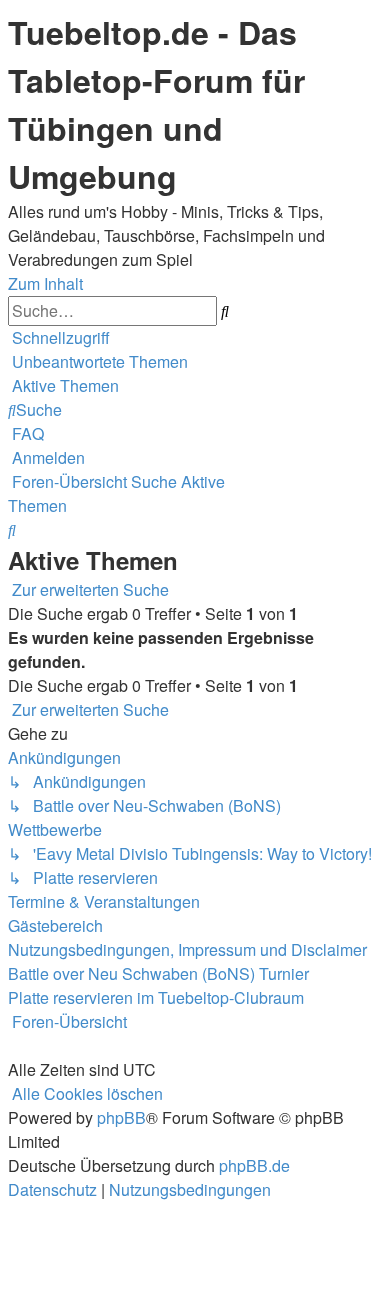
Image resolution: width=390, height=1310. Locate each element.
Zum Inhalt (45, 283)
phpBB (121, 1117)
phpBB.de (254, 1165)
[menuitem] (98, 361)
